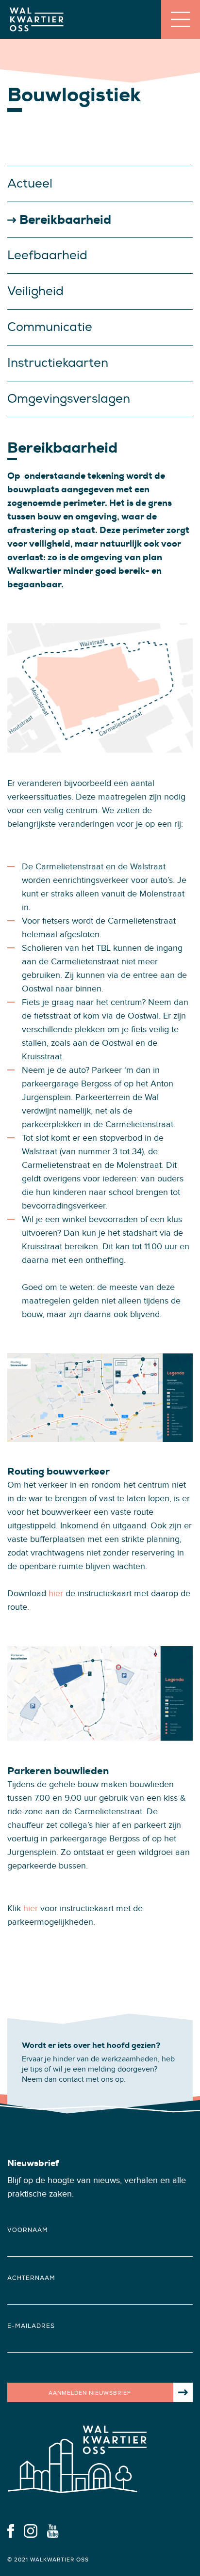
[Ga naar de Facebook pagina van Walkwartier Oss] (11, 2530)
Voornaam (28, 2230)
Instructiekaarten (58, 363)
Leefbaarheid (47, 255)
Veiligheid (35, 291)
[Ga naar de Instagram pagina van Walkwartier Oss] (31, 2530)
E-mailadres (31, 2326)
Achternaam (31, 2278)
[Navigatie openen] (181, 19)
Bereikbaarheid (65, 220)
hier (56, 1594)
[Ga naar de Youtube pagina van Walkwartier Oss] (53, 2530)
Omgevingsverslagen (69, 399)
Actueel (30, 184)
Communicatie (50, 327)
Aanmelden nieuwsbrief (90, 2393)
